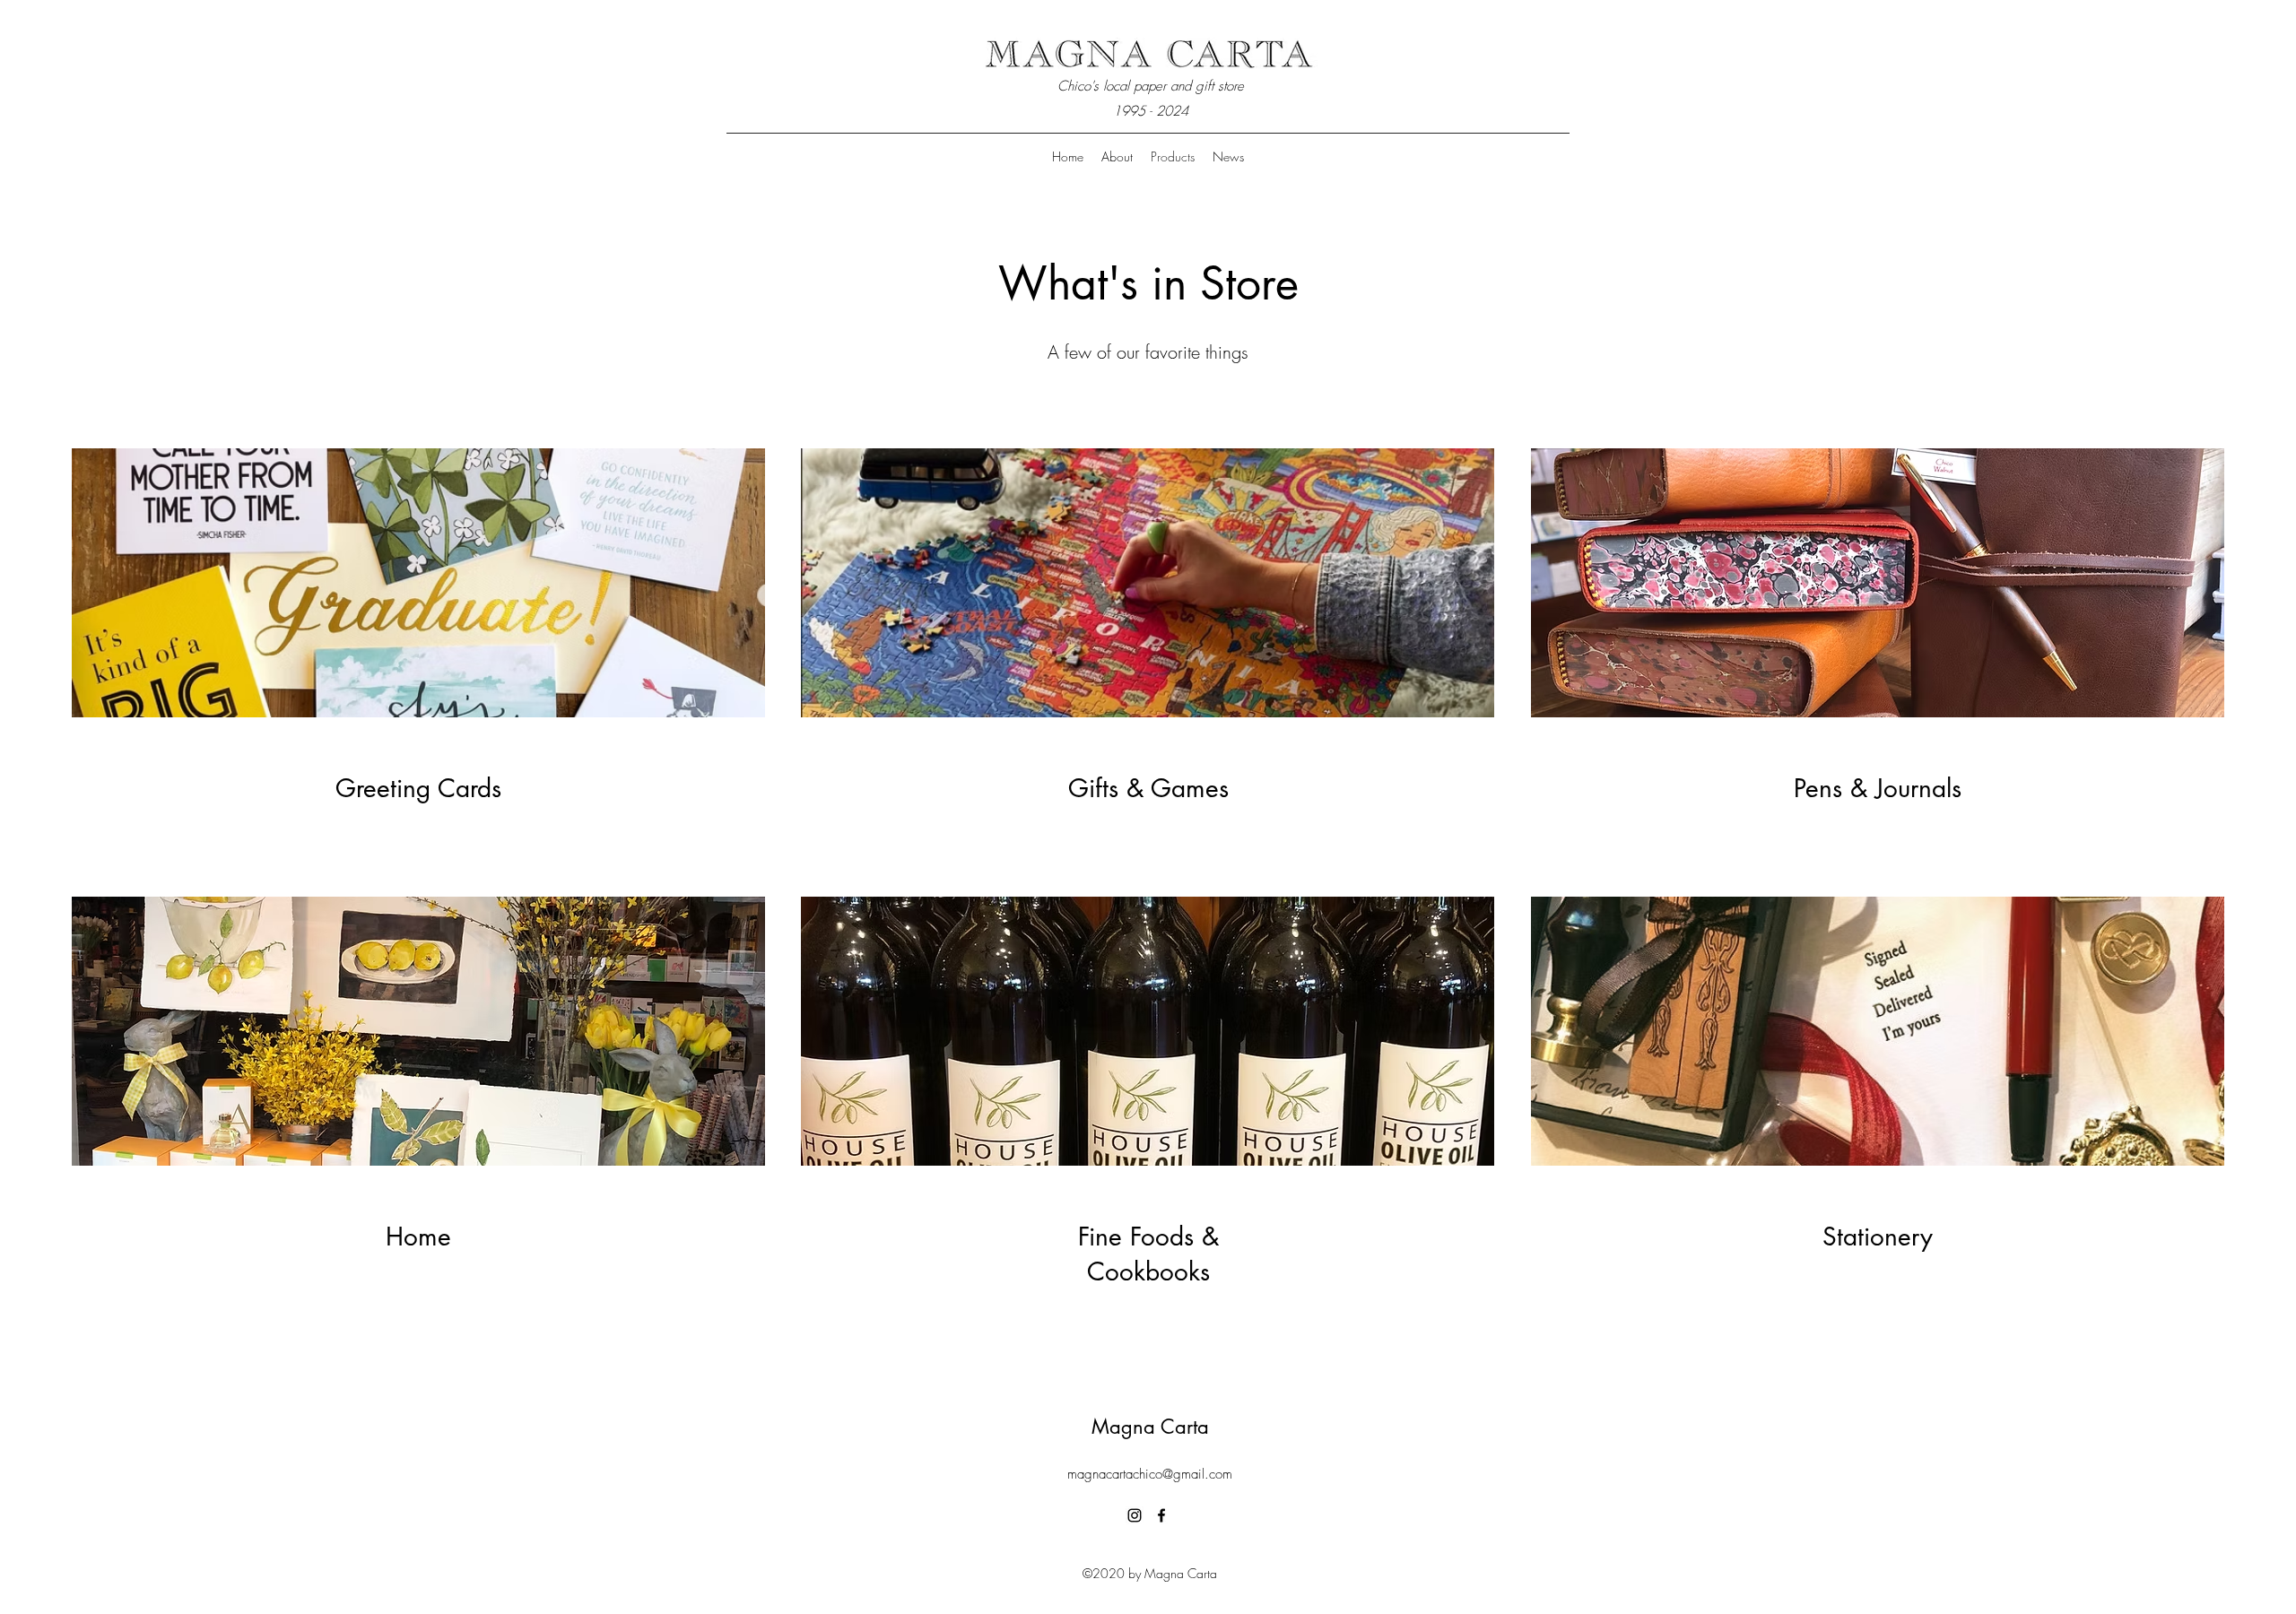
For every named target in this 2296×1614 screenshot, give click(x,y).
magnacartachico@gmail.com (1150, 1474)
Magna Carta (1150, 1427)
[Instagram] (1135, 1515)
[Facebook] (1161, 1515)
